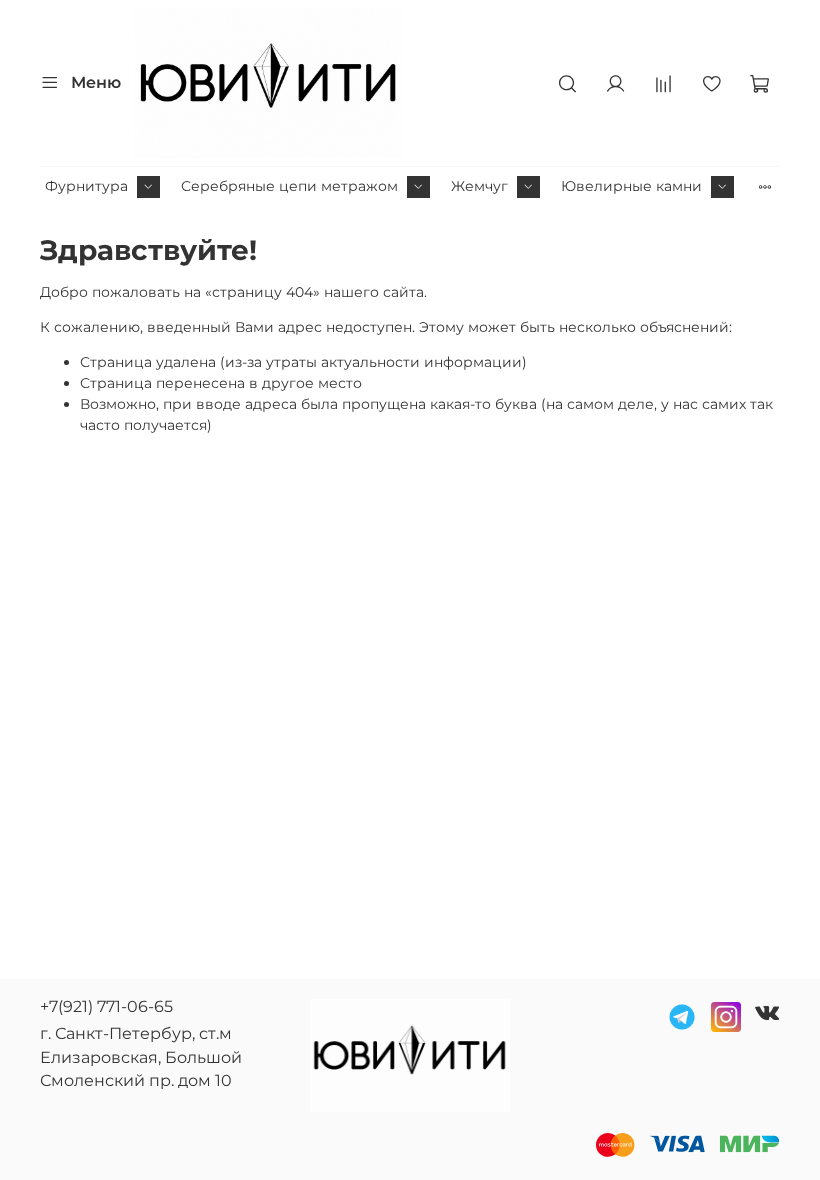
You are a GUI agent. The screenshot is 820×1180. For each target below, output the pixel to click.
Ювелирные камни (631, 186)
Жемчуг (479, 186)
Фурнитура (86, 186)
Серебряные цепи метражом (289, 186)
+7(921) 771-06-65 (106, 1006)
